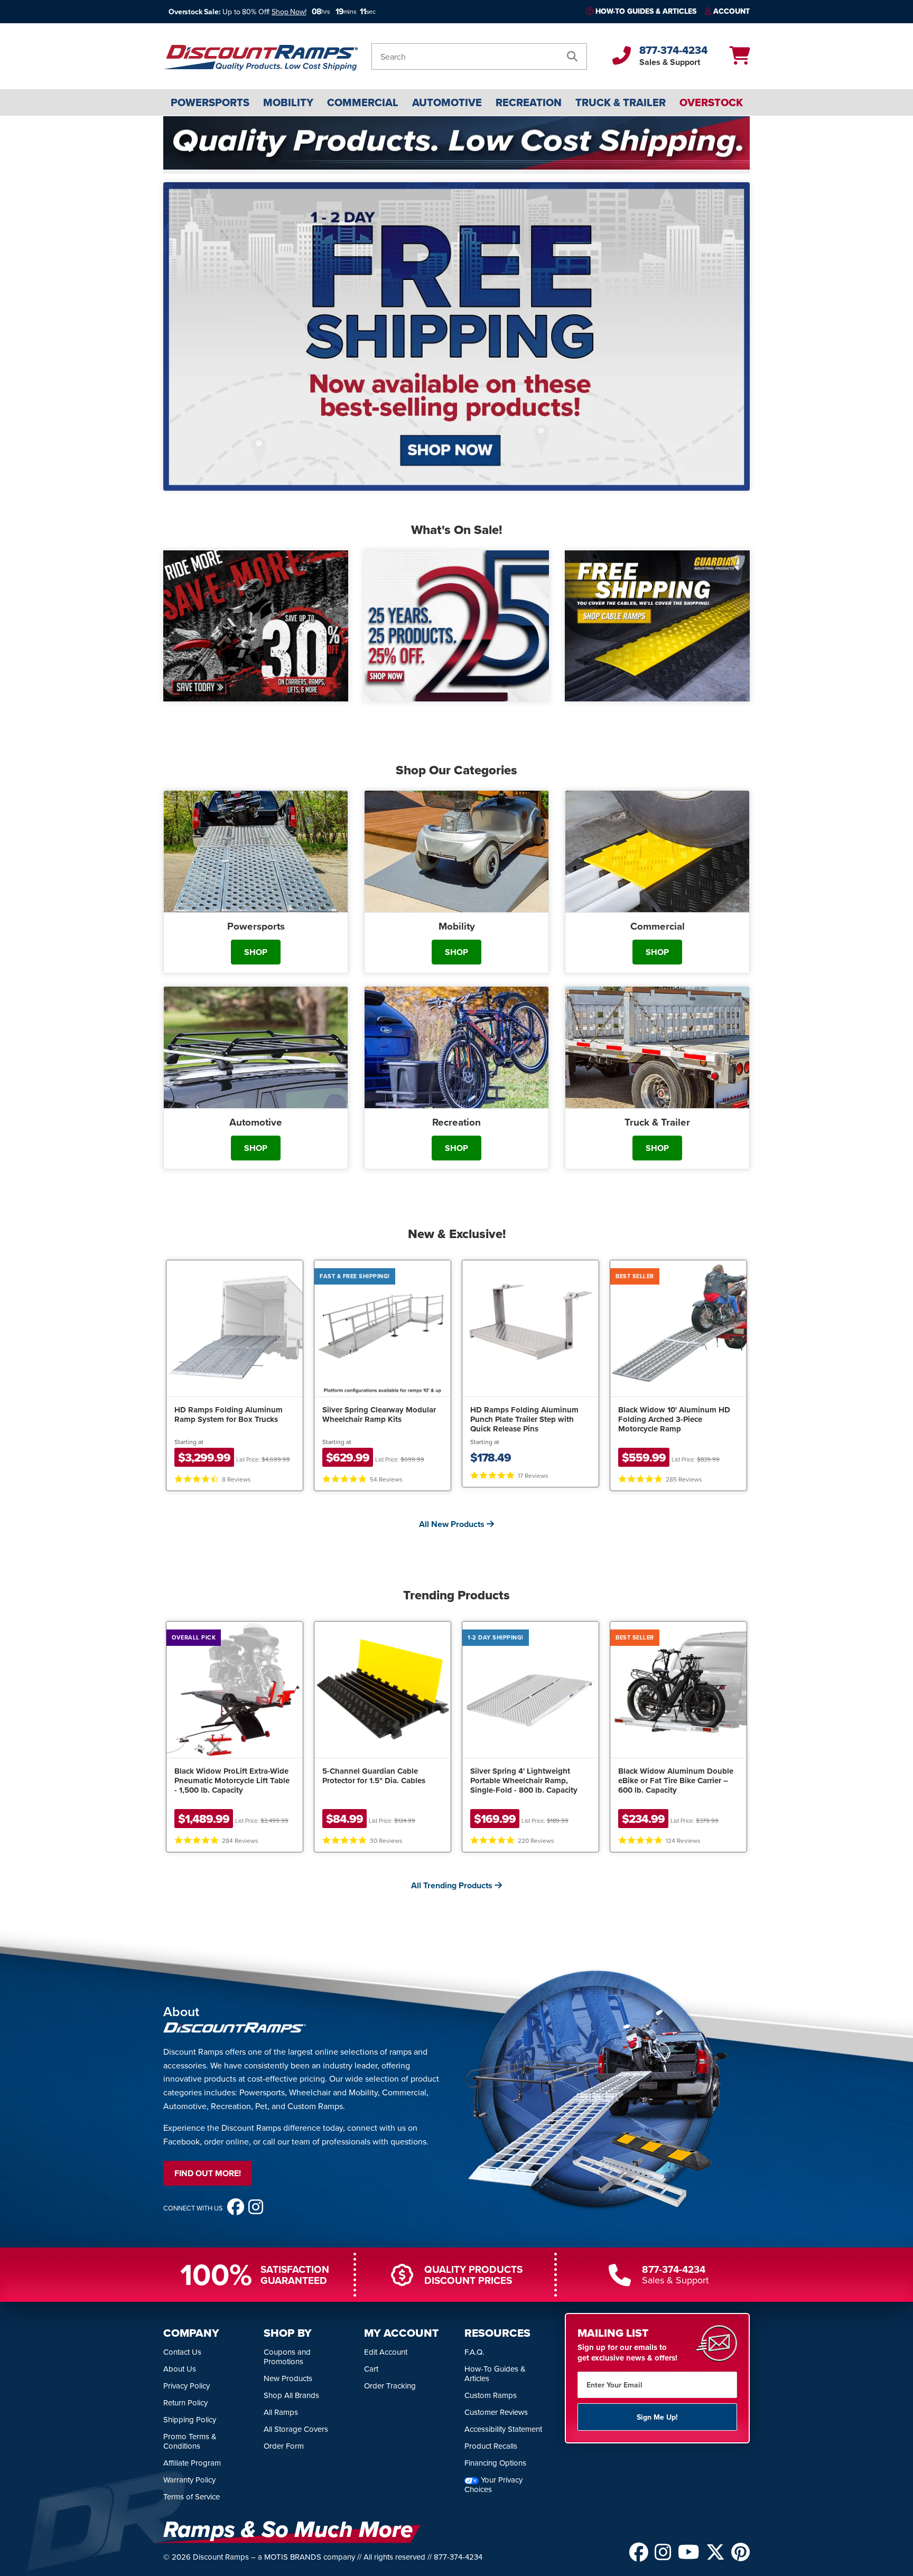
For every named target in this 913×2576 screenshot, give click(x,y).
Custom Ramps (491, 2395)
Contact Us (182, 2352)
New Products (288, 2378)
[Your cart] (739, 59)
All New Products (453, 1524)
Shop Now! (289, 12)
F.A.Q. (474, 2352)
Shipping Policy (190, 2419)
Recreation (529, 102)
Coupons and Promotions (287, 2357)
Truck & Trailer (621, 102)
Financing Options (495, 2463)
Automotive (447, 102)
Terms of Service (192, 2497)
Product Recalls (491, 2446)
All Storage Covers (296, 2429)
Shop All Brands (291, 2395)
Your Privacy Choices (493, 2484)
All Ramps (281, 2412)
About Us (180, 2369)
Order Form (284, 2446)
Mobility (288, 102)
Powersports (210, 102)
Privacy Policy (187, 2386)
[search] (572, 57)
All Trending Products (453, 1885)
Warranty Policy (189, 2480)
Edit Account (386, 2352)
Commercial (363, 102)
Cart (371, 2369)
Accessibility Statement (503, 2429)
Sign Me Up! (657, 2417)
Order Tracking (390, 2386)
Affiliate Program (192, 2463)
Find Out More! (208, 2173)
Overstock (711, 102)
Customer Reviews (496, 2412)
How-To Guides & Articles (646, 11)
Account (732, 11)
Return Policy (185, 2402)
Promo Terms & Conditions (190, 2441)
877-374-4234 (673, 50)
